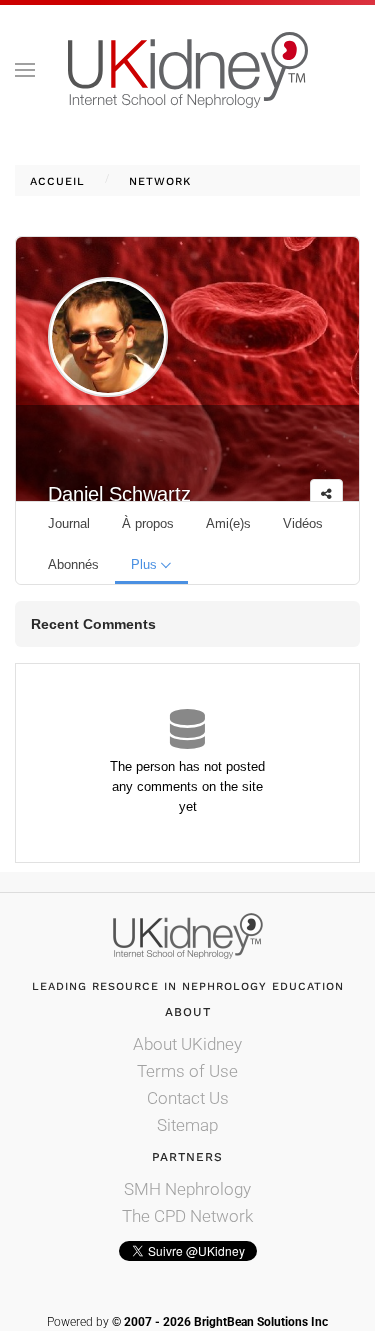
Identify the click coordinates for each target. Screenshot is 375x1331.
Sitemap (187, 1125)
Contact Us (188, 1098)
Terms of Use (187, 1071)
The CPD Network (187, 1216)
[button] (25, 70)
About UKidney (187, 1044)
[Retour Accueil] (188, 70)
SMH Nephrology (187, 1189)
